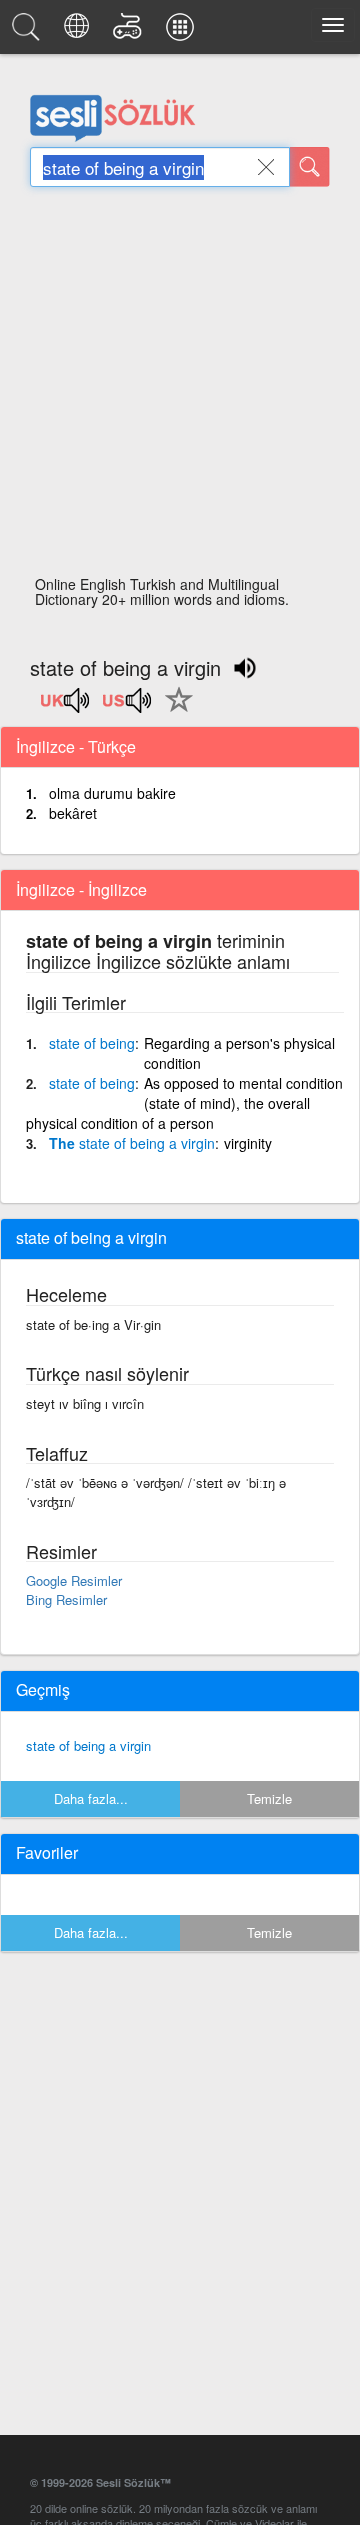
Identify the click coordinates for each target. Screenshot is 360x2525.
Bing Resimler (66, 1599)
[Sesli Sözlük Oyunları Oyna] (130, 32)
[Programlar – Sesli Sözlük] (183, 32)
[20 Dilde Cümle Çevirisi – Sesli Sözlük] (79, 32)
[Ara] (310, 167)
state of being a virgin (88, 1745)
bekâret (73, 813)
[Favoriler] (174, 711)
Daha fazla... (91, 1798)
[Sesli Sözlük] (29, 32)
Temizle (269, 1798)
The (132, 1143)
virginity (248, 1143)
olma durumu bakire (112, 793)
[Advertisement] (180, 387)
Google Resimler (74, 1580)
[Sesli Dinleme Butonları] (66, 707)
